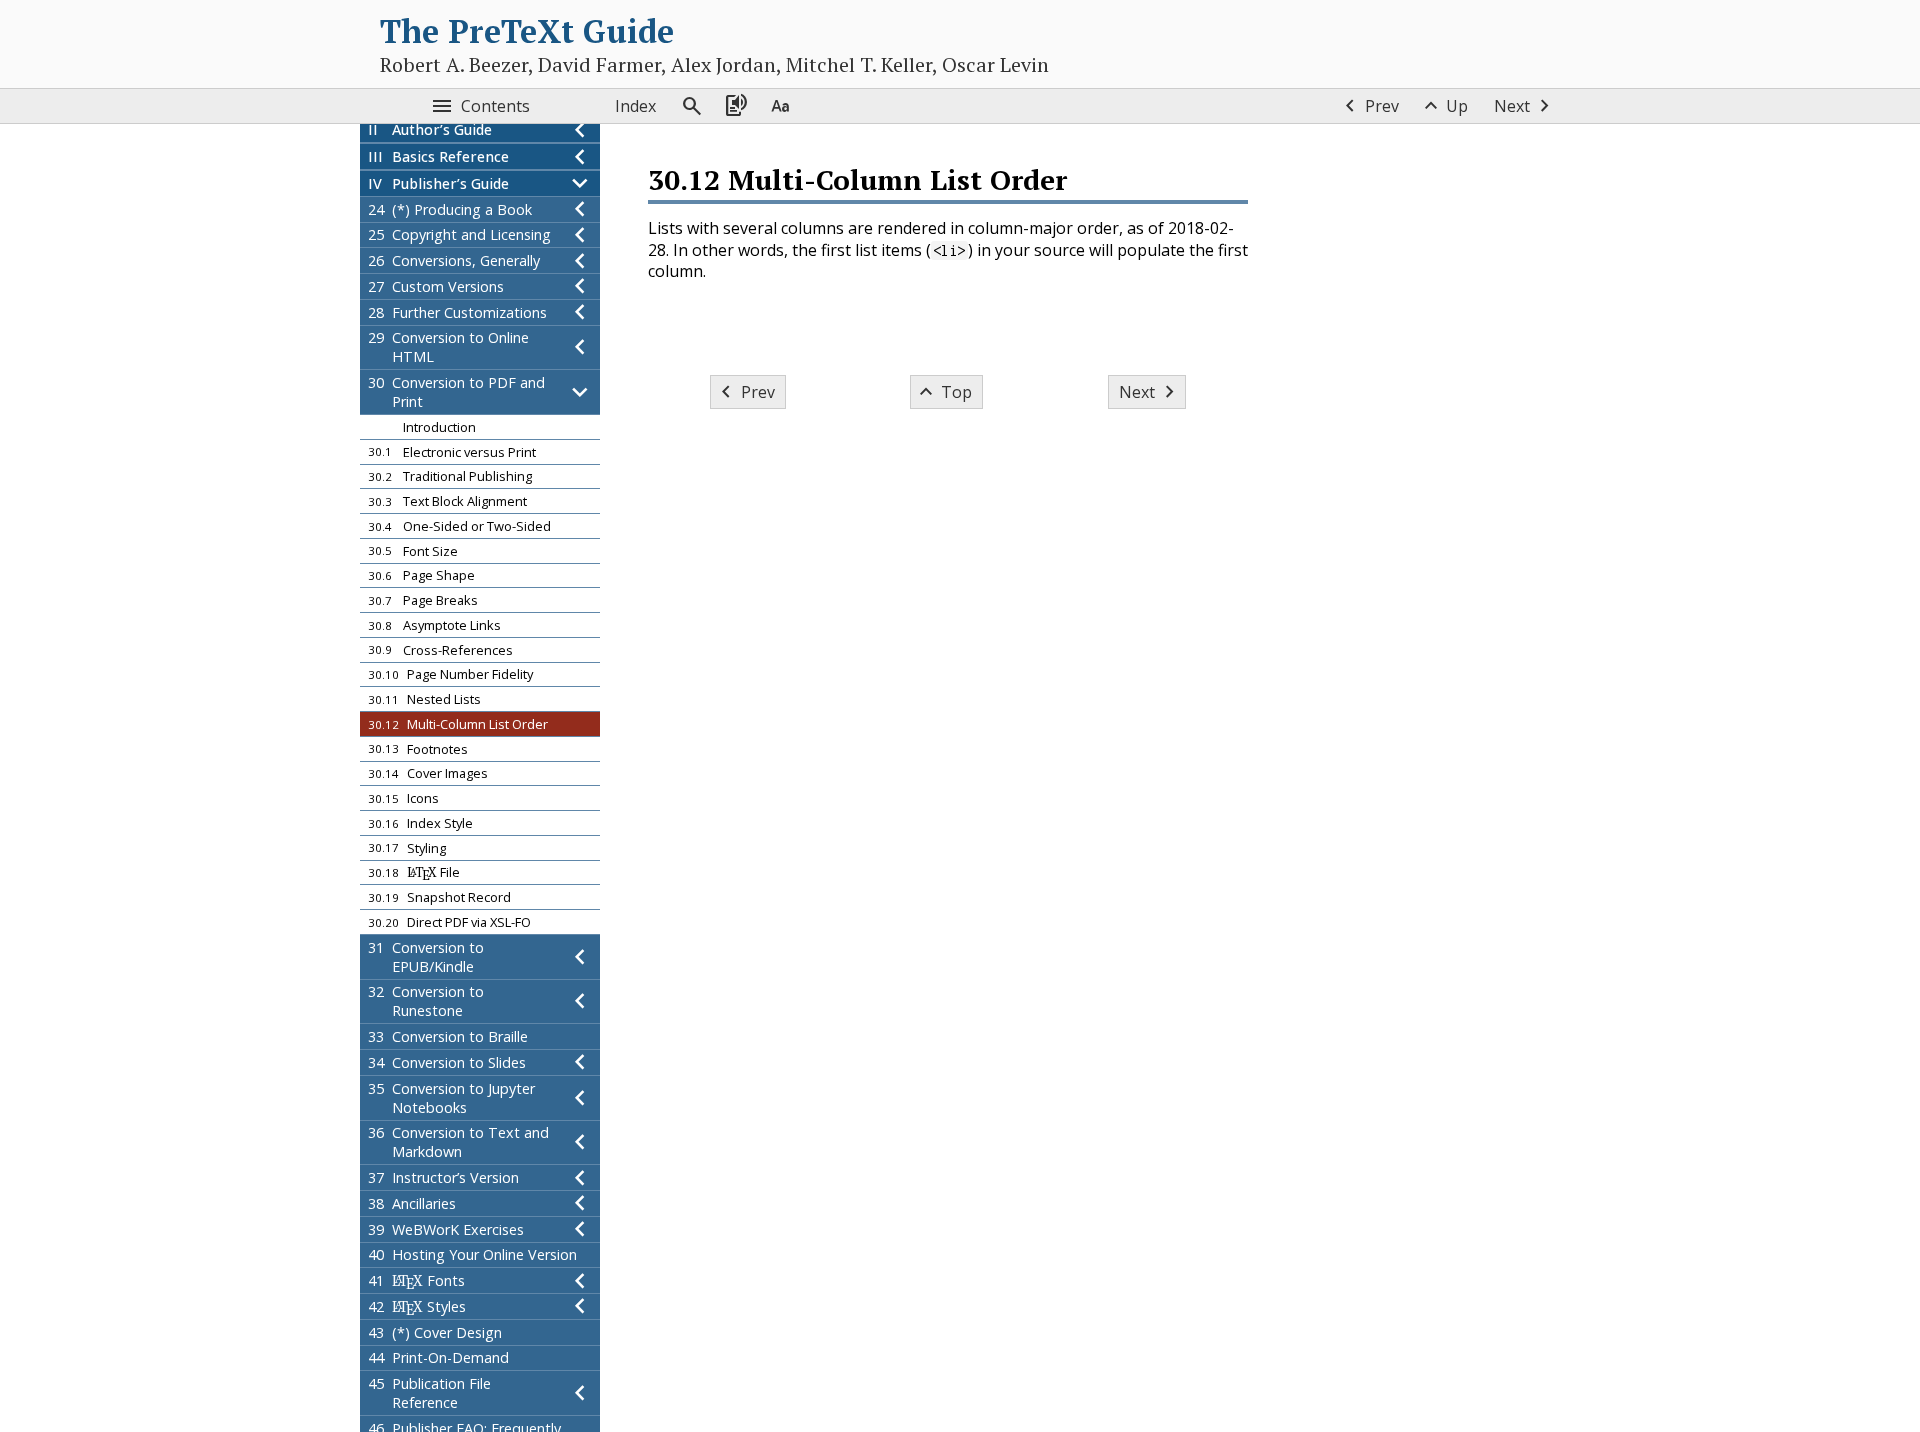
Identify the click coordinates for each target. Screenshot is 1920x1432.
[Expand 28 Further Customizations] (580, 312)
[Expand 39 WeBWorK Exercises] (580, 1229)
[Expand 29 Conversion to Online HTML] (580, 348)
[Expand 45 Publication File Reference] (580, 1393)
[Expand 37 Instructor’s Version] (580, 1177)
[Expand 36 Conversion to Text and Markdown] (580, 1143)
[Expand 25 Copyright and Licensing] (580, 235)
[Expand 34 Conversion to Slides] (580, 1062)
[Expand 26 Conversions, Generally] (580, 260)
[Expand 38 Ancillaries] (580, 1203)
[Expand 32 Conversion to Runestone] (580, 1002)
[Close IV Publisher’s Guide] (580, 183)
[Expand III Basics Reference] (580, 156)
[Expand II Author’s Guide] (580, 130)
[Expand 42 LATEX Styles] (580, 1306)
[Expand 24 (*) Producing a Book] (580, 209)
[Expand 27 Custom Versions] (580, 286)
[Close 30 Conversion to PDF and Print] (580, 392)
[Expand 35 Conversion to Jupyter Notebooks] (580, 1098)
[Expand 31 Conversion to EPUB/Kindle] (580, 957)
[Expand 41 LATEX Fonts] (580, 1280)
